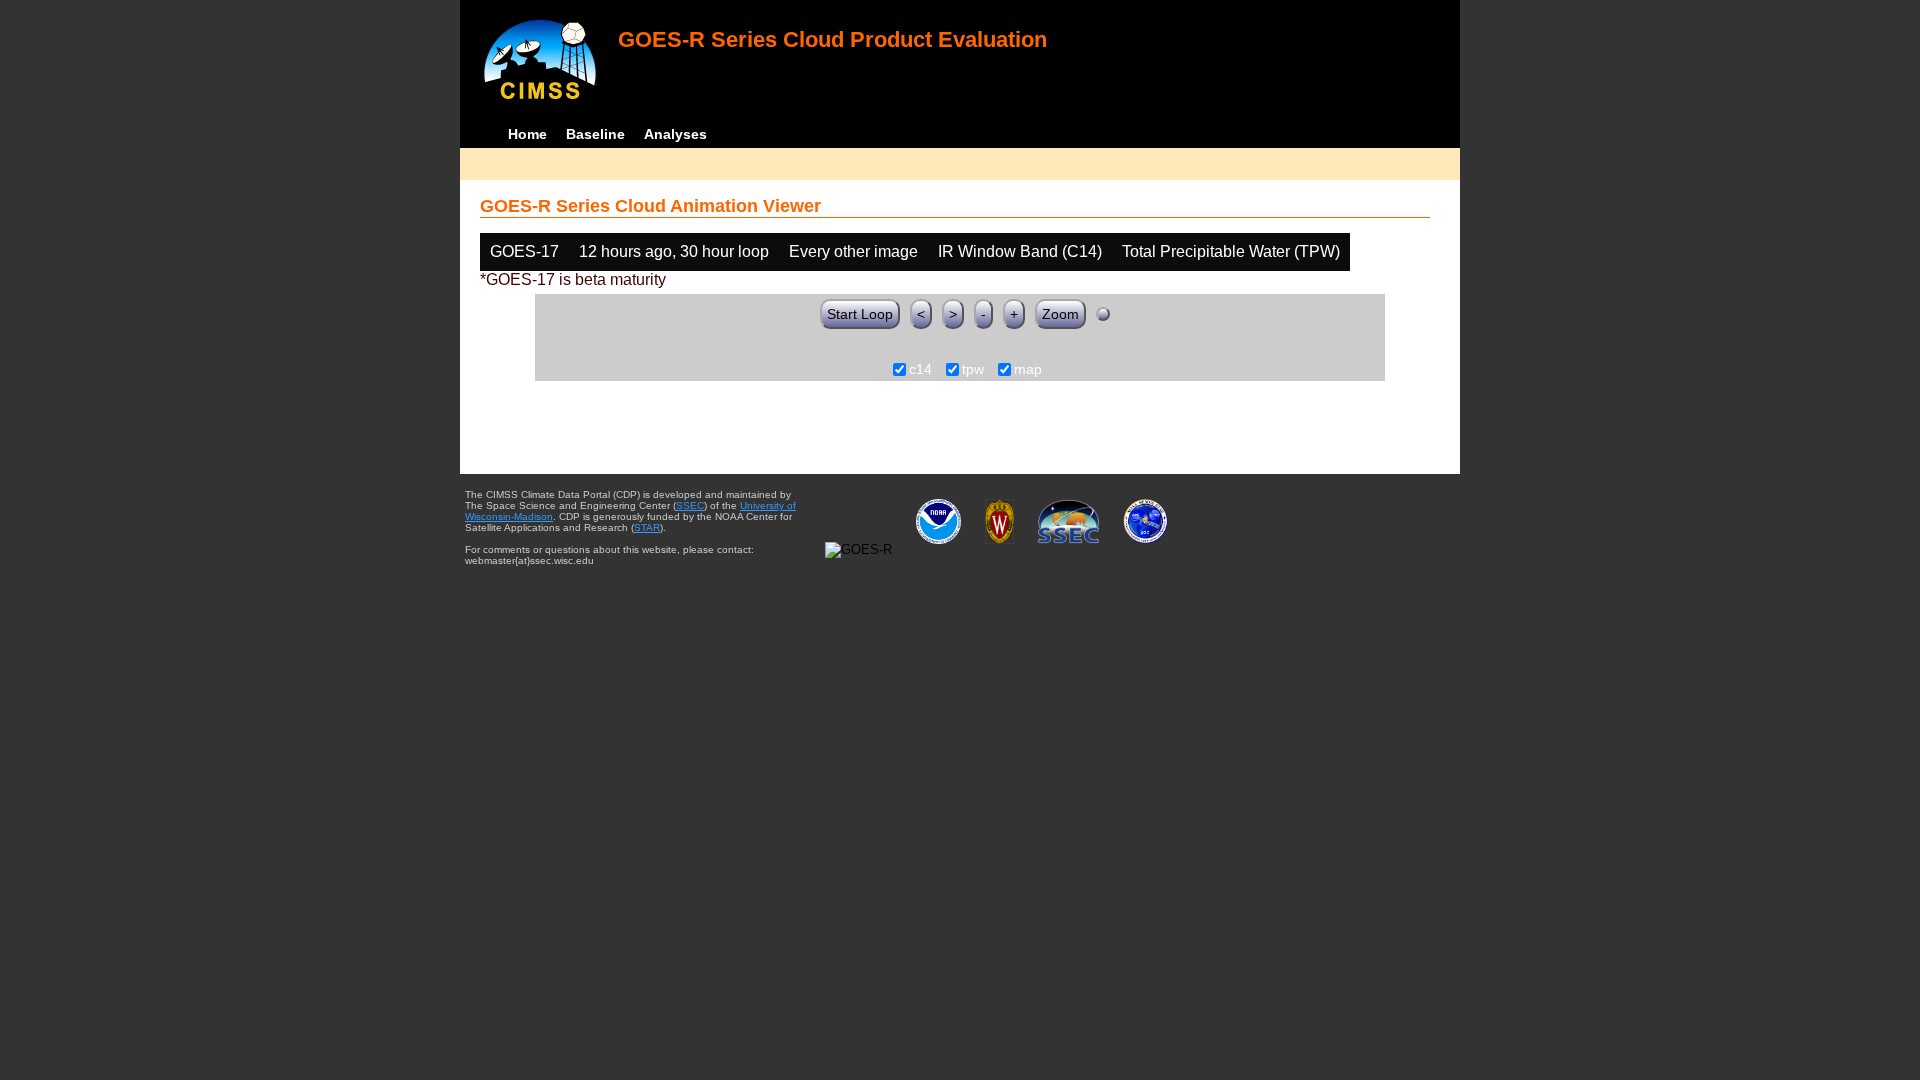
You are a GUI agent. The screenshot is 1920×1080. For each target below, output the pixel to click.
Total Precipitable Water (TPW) (1231, 251)
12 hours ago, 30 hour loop (674, 251)
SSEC (690, 505)
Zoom (1060, 314)
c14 (920, 370)
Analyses (675, 134)
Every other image (853, 251)
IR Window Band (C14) (1020, 251)
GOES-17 (524, 251)
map (1028, 370)
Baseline (595, 134)
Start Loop (860, 314)
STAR (647, 527)
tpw (973, 370)
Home (527, 134)
